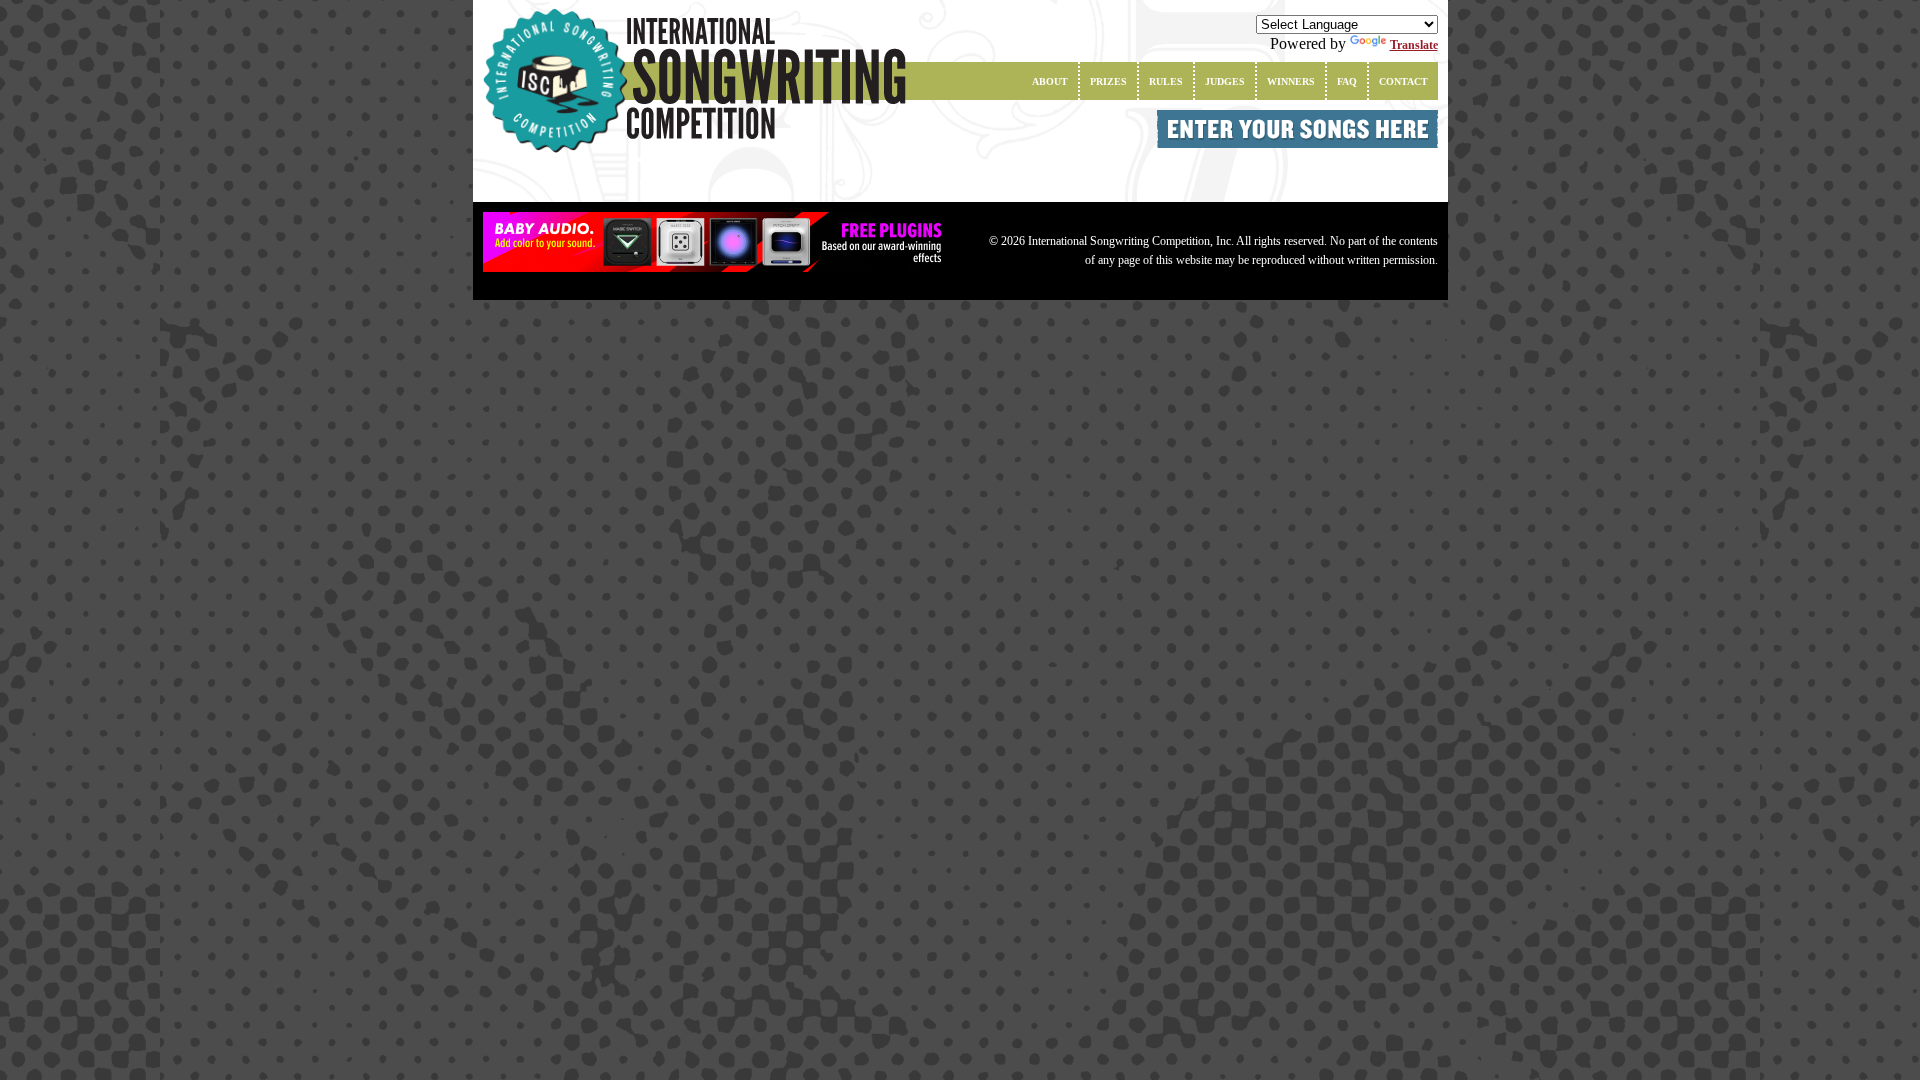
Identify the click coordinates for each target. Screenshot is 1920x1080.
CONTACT (1403, 81)
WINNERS (1291, 81)
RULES (1166, 81)
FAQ (1347, 81)
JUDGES (1225, 81)
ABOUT (1050, 81)
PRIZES (1108, 81)
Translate (1414, 45)
